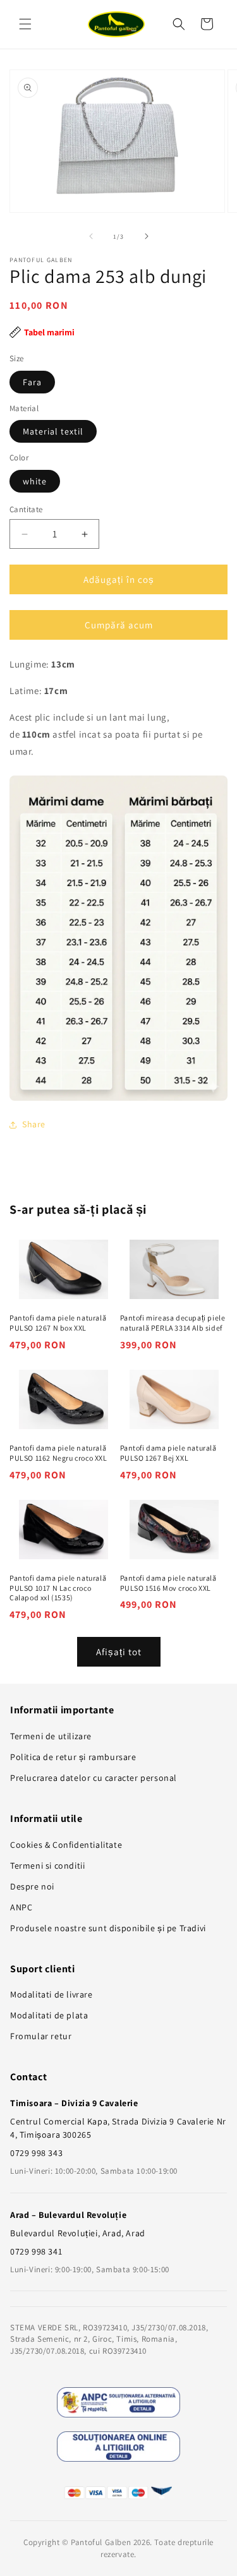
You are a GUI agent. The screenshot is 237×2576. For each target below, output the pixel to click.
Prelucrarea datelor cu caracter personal (94, 1778)
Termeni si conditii (47, 1866)
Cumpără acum (119, 625)
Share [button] (34, 1124)
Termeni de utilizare (51, 1736)
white (35, 481)
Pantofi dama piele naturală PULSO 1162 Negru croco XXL (58, 1453)
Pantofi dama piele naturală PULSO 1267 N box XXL (58, 1323)
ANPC (21, 1907)
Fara (32, 382)
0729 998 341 (36, 2251)
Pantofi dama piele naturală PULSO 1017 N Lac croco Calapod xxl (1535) (58, 1588)
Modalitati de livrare (52, 1994)
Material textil (53, 431)
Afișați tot (119, 1652)
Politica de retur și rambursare (73, 1757)
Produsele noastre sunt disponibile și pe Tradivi (108, 1928)
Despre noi (32, 1886)
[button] (25, 24)
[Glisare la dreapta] (147, 236)
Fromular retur (41, 2036)
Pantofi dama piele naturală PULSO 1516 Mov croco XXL (168, 1583)
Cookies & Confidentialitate (66, 1845)
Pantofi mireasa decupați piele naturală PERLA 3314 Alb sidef (173, 1323)
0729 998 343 (36, 2153)
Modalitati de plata (49, 2015)
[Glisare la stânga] (91, 236)
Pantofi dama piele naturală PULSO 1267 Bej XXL (168, 1453)
